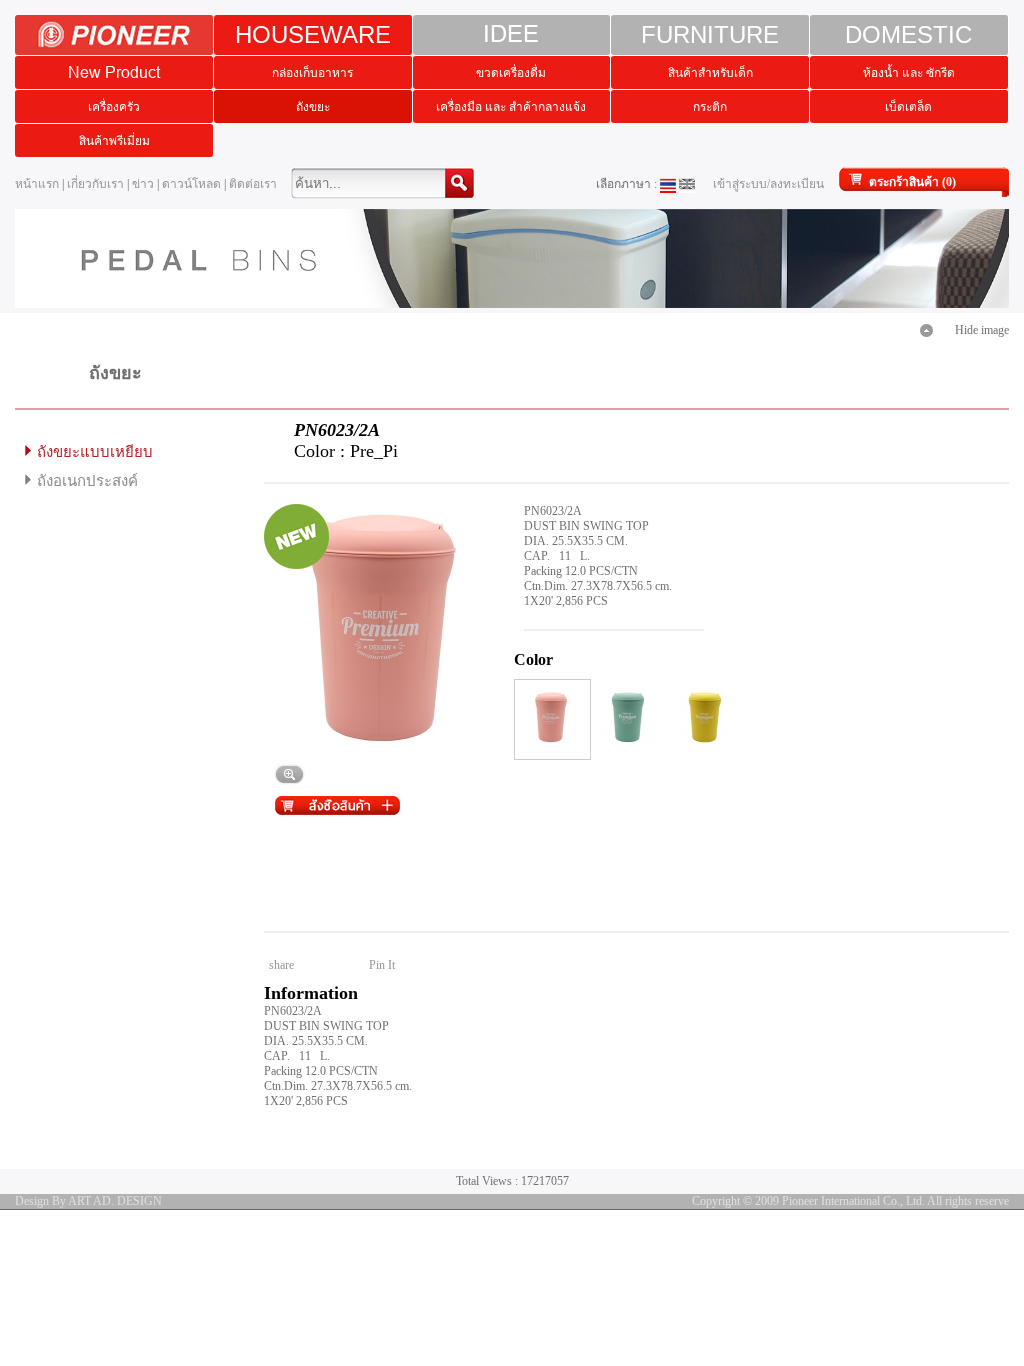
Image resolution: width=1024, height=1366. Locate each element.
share (281, 965)
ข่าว (143, 184)
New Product (114, 72)
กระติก (710, 106)
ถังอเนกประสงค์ (87, 481)
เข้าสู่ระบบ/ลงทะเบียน (768, 184)
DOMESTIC (908, 34)
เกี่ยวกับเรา (95, 184)
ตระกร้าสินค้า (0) (912, 182)
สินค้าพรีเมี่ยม (114, 140)
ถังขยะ (313, 106)
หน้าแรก (37, 184)
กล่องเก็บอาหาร (312, 72)
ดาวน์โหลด (191, 184)
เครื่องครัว (114, 106)
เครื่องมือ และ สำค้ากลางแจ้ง (511, 106)
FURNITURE (710, 34)
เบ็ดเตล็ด (908, 106)
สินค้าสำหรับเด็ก (710, 72)
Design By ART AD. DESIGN (88, 1201)
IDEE (511, 34)
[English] (687, 184)
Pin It (382, 965)
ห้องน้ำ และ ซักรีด (909, 72)
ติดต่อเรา (253, 184)
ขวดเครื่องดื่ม (511, 72)
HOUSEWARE (313, 34)
